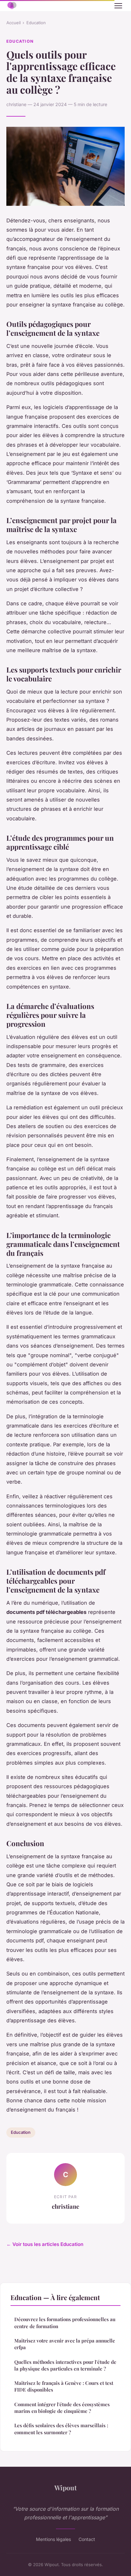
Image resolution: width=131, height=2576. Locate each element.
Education (36, 23)
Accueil (14, 23)
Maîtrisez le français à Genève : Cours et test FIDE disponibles (64, 2386)
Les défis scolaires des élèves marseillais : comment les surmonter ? (61, 2429)
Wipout (65, 2487)
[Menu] (118, 6)
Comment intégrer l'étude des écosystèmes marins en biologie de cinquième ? (62, 2408)
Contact (87, 2539)
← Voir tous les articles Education (45, 2244)
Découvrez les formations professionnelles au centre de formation (65, 2323)
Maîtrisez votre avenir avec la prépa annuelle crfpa (65, 2344)
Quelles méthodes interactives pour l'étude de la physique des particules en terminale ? (65, 2365)
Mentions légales (53, 2539)
